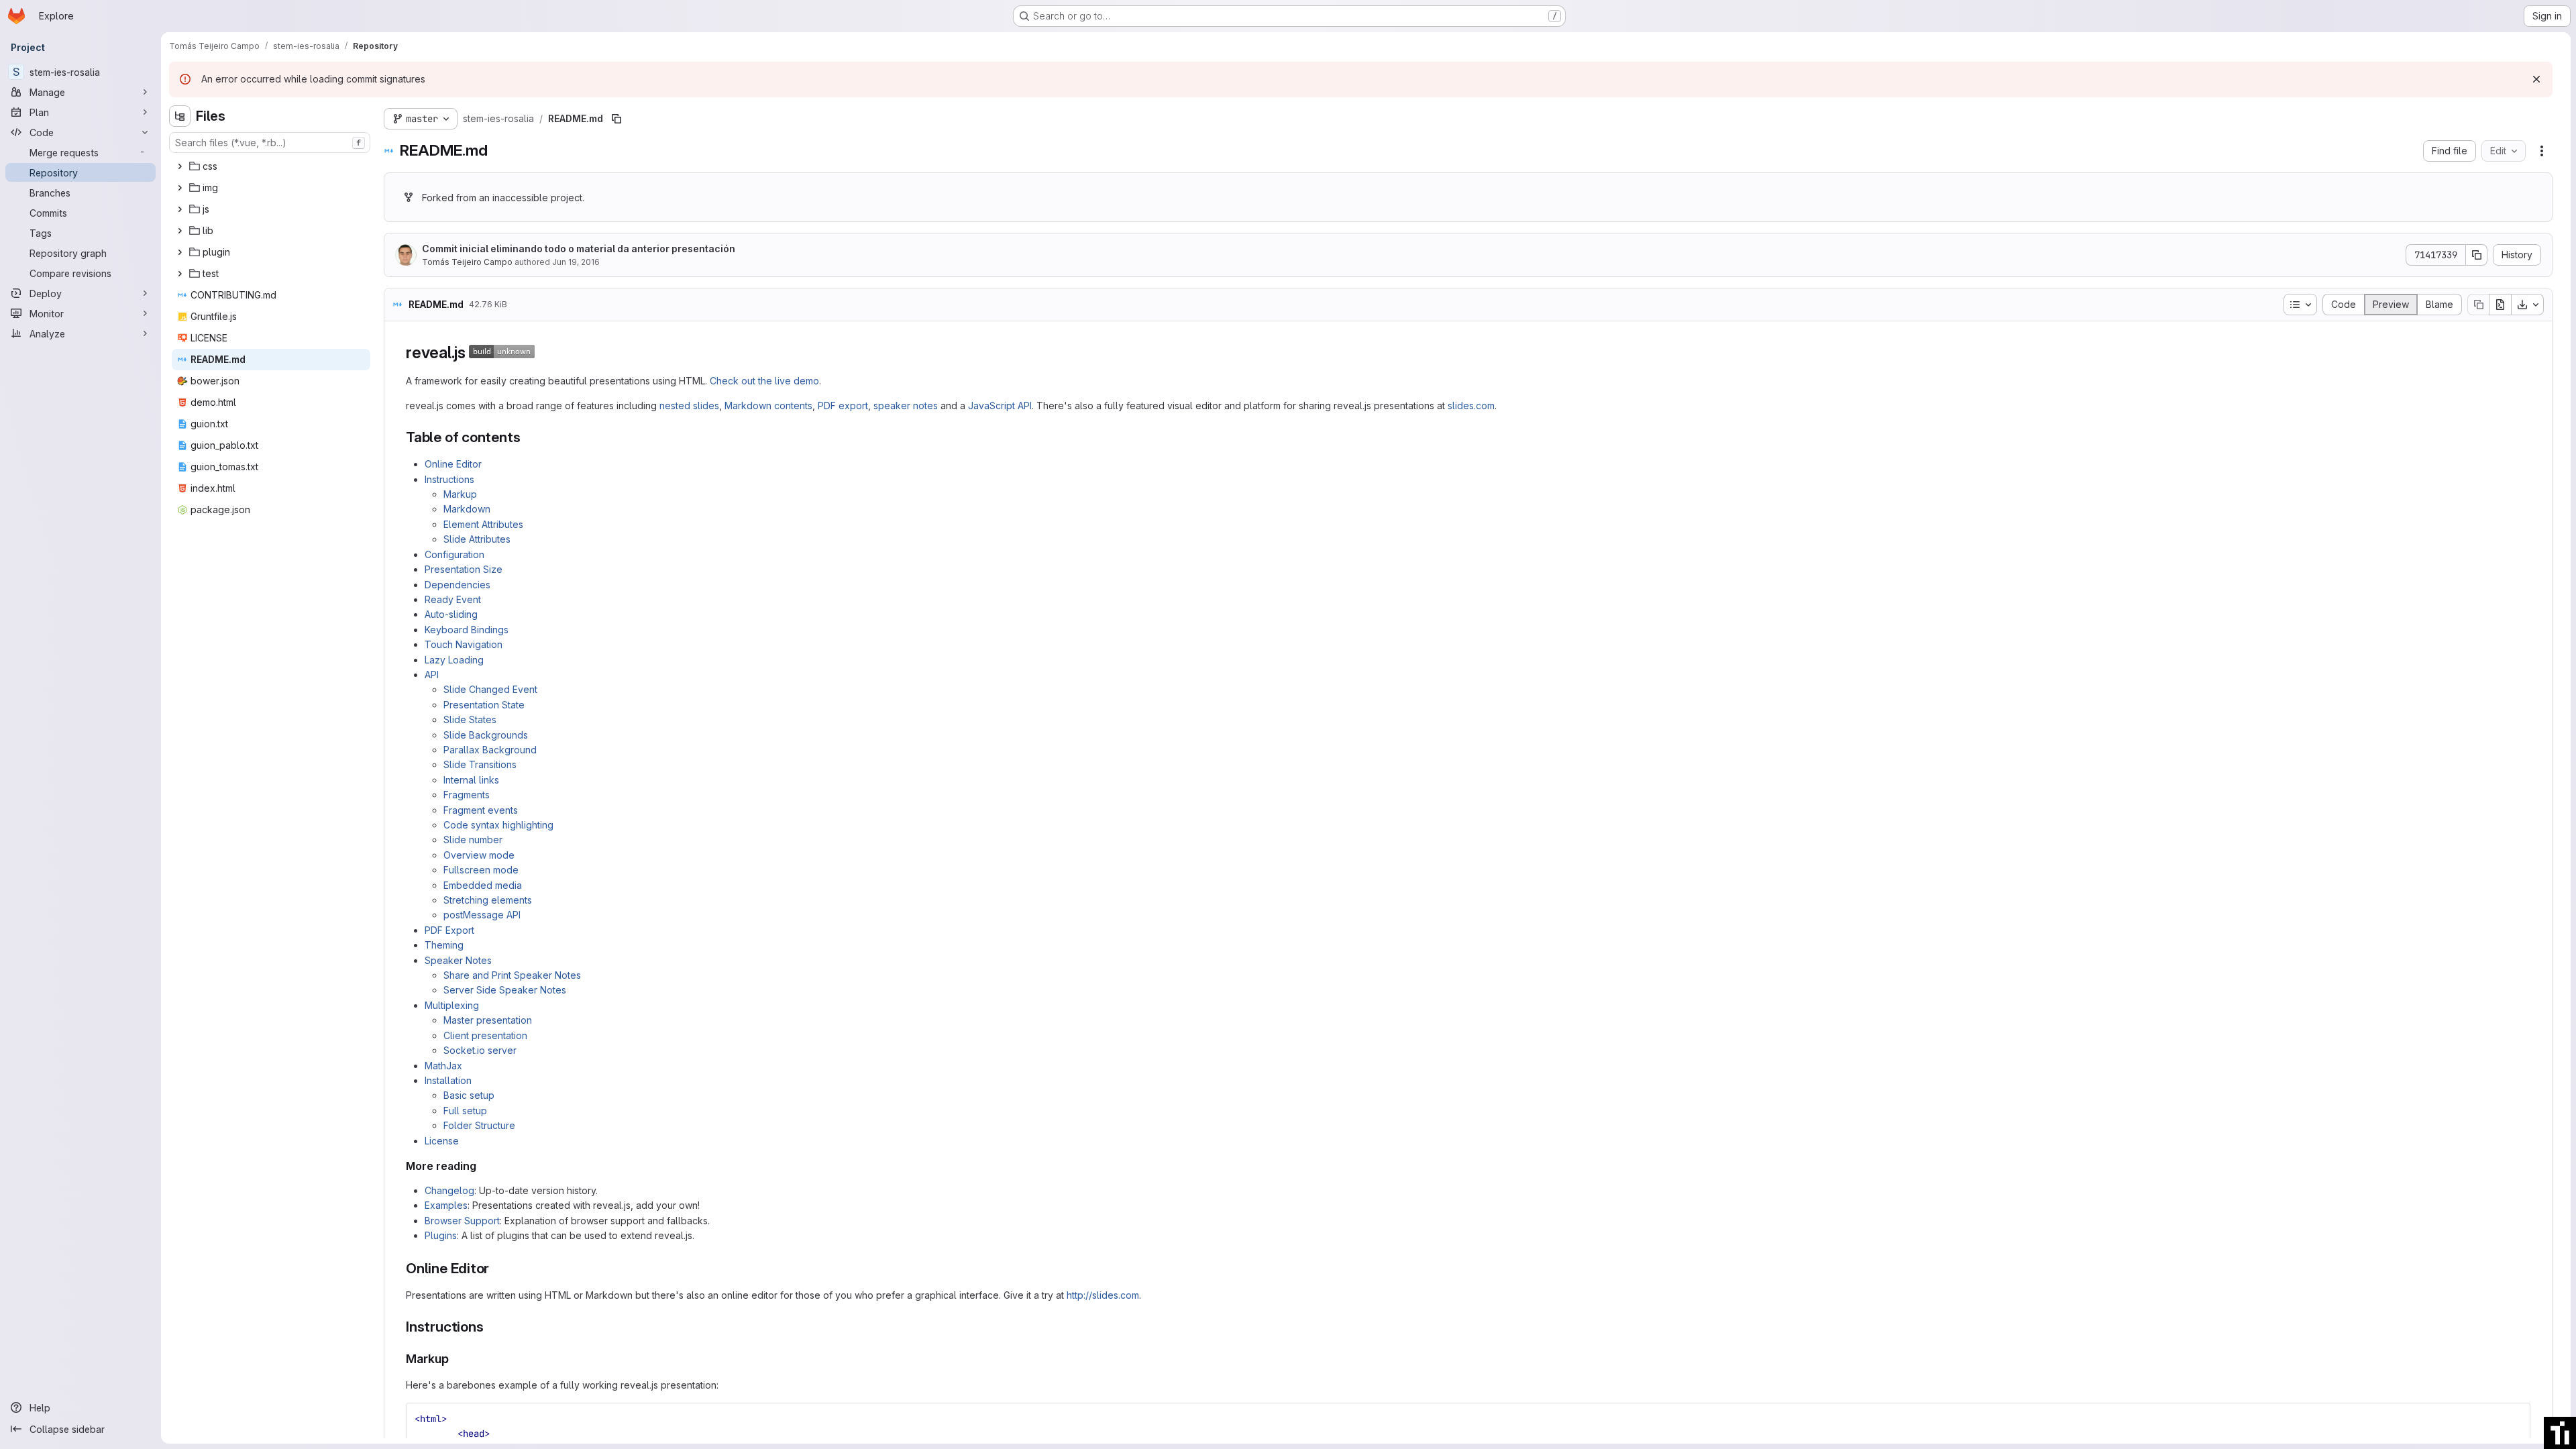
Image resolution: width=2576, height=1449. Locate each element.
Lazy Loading (454, 660)
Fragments (467, 795)
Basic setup (469, 1095)
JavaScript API (1000, 406)
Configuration (454, 554)
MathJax (443, 1066)
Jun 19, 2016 (576, 262)
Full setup (465, 1111)
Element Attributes (483, 524)
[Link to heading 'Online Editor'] (497, 1268)
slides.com (1471, 406)
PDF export (843, 406)
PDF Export (449, 930)
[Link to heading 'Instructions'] (491, 1327)
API (432, 675)
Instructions (449, 479)
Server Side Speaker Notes (505, 990)
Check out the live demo (764, 381)
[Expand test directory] (180, 274)
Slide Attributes (477, 539)
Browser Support (462, 1221)
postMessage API (482, 915)
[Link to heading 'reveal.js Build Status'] (543, 353)
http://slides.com (1103, 1295)
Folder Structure (479, 1125)
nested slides (689, 406)
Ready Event (453, 599)
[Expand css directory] (180, 166)
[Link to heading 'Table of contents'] (528, 437)
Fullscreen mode (481, 870)
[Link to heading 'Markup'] (455, 1359)
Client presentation (485, 1035)
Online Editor (453, 464)
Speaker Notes (458, 960)
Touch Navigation (464, 644)
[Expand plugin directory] (180, 252)
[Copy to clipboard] (2514, 1419)
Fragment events (481, 810)
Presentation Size (464, 569)
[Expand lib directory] (180, 231)
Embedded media (483, 885)
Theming (444, 945)
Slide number (473, 840)
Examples (446, 1205)
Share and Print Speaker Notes (512, 975)
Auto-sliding (451, 614)
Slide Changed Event (490, 689)
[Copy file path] (616, 119)
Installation (448, 1080)
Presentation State (484, 705)
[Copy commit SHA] (2477, 255)
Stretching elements (488, 900)
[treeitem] (271, 166)
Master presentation (488, 1020)
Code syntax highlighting (498, 825)
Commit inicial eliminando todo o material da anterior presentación (579, 249)
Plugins (441, 1235)
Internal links (471, 780)
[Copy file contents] (2478, 305)
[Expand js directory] (180, 209)
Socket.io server (480, 1050)
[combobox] (270, 143)
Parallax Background (490, 750)
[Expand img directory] (180, 188)
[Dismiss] (2536, 79)
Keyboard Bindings (467, 630)
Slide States (470, 719)
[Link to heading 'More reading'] (482, 1166)
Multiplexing (452, 1005)
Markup (460, 494)
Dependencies (458, 585)
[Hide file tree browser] (180, 116)
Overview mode (479, 855)
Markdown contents (768, 406)
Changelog (449, 1190)
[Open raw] (2500, 305)
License (442, 1141)
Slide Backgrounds (486, 735)
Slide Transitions (480, 764)
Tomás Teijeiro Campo (467, 262)
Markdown (467, 509)
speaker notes (906, 406)
